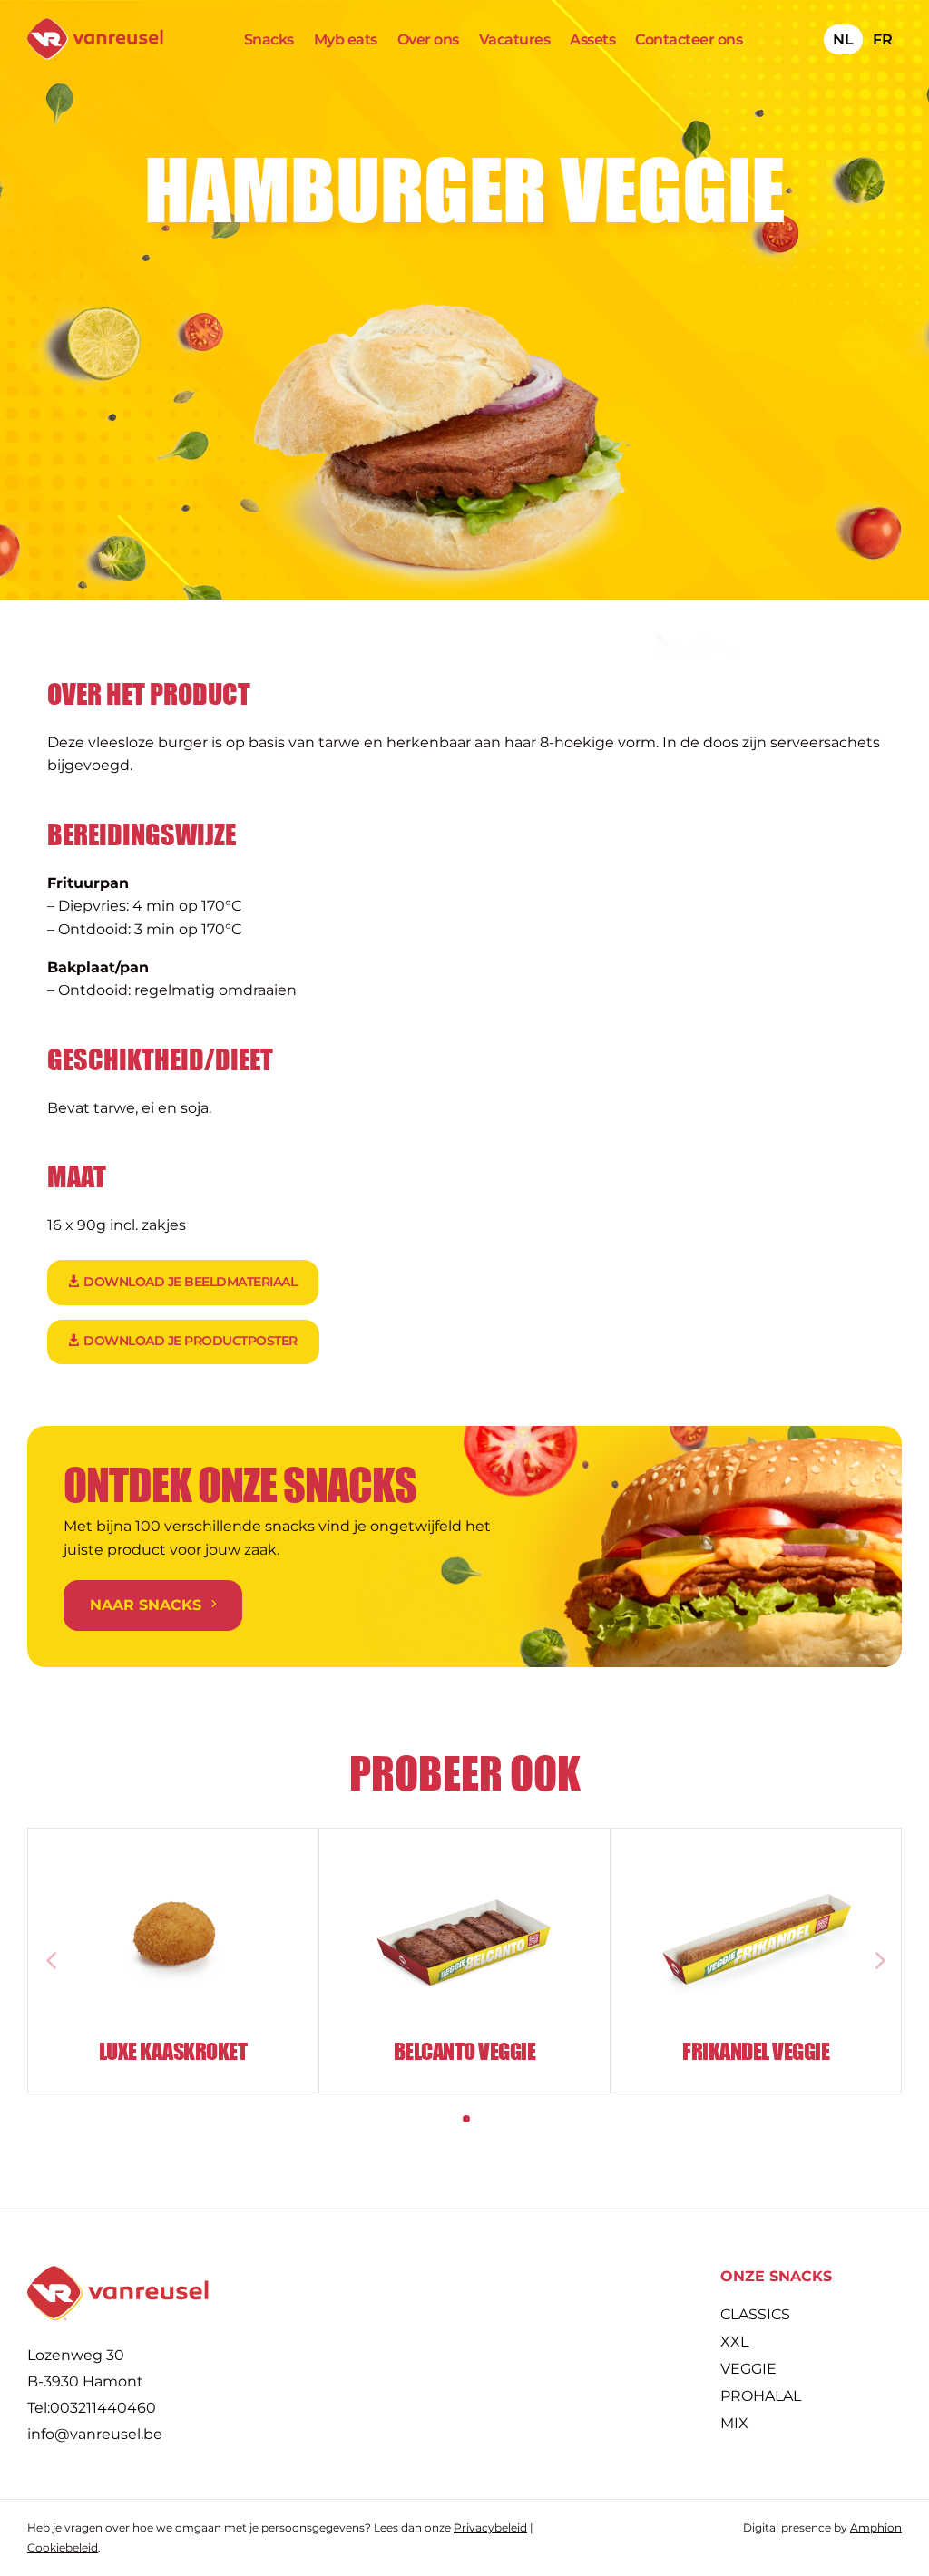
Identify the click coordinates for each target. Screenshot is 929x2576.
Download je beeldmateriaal (190, 1282)
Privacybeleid (490, 2527)
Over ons (428, 41)
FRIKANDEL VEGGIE (756, 2051)
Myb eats (346, 41)
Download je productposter (191, 1341)
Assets (592, 41)
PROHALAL (761, 2397)
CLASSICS (755, 2316)
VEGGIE (748, 2370)
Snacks (269, 41)
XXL (734, 2343)
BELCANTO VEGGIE (465, 2051)
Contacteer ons (689, 41)
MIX (734, 2425)
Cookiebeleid (63, 2547)
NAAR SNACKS (146, 1605)
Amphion (876, 2527)
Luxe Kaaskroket (173, 2051)
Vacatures (515, 41)
